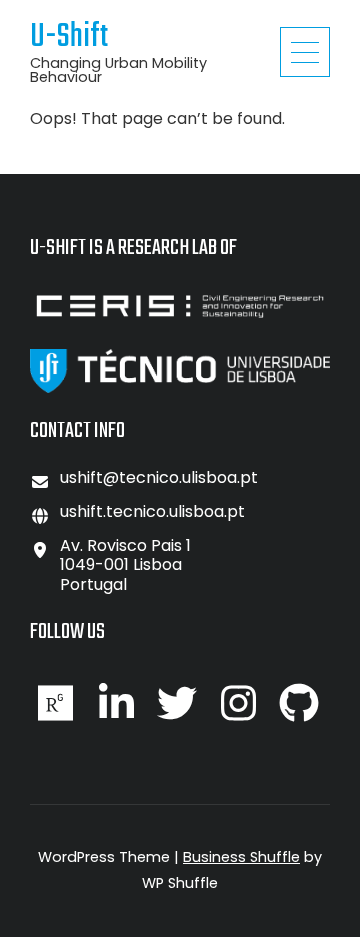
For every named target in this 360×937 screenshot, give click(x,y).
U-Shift (69, 37)
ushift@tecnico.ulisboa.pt (159, 477)
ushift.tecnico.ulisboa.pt (152, 511)
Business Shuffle (241, 857)
